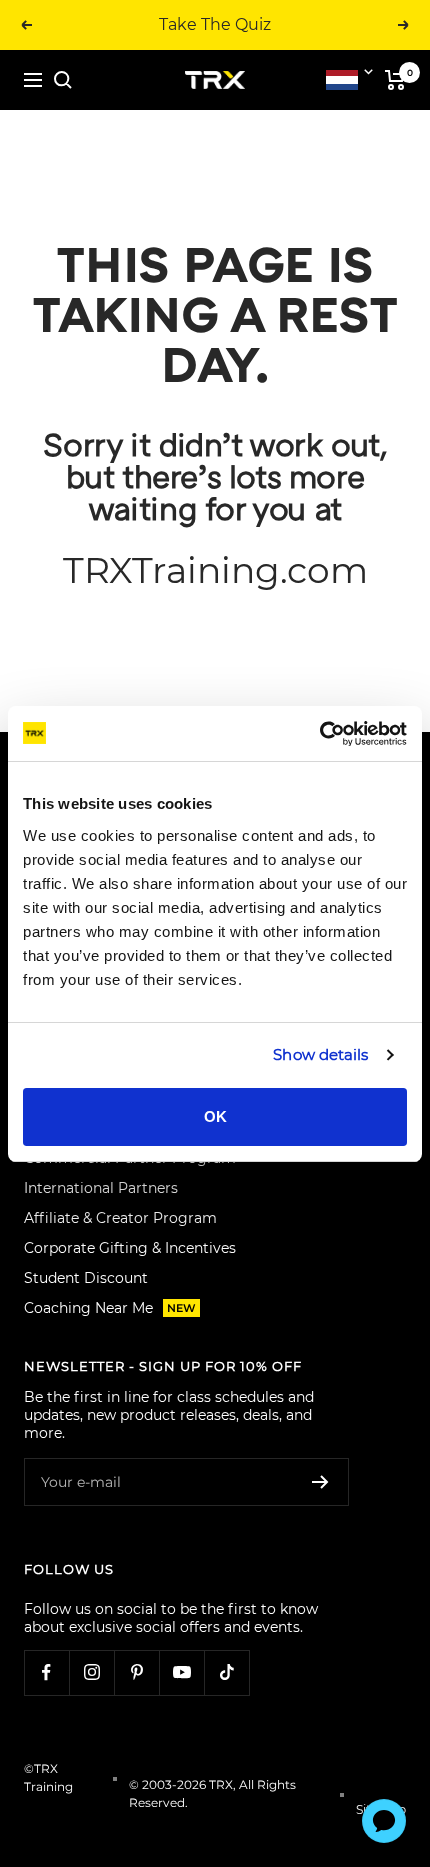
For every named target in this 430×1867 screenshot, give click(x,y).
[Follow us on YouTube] (181, 1672)
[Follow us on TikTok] (226, 1672)
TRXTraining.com (215, 570)
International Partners (101, 1188)
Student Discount (86, 1278)
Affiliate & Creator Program (120, 1218)
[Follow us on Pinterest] (136, 1672)
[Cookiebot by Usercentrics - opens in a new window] (319, 734)
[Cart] (395, 80)
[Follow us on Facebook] (46, 1672)
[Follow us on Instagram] (91, 1672)
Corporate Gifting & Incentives (130, 1248)
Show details (320, 1054)
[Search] (63, 80)
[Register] (320, 1482)
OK (215, 1116)
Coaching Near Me (110, 1308)
